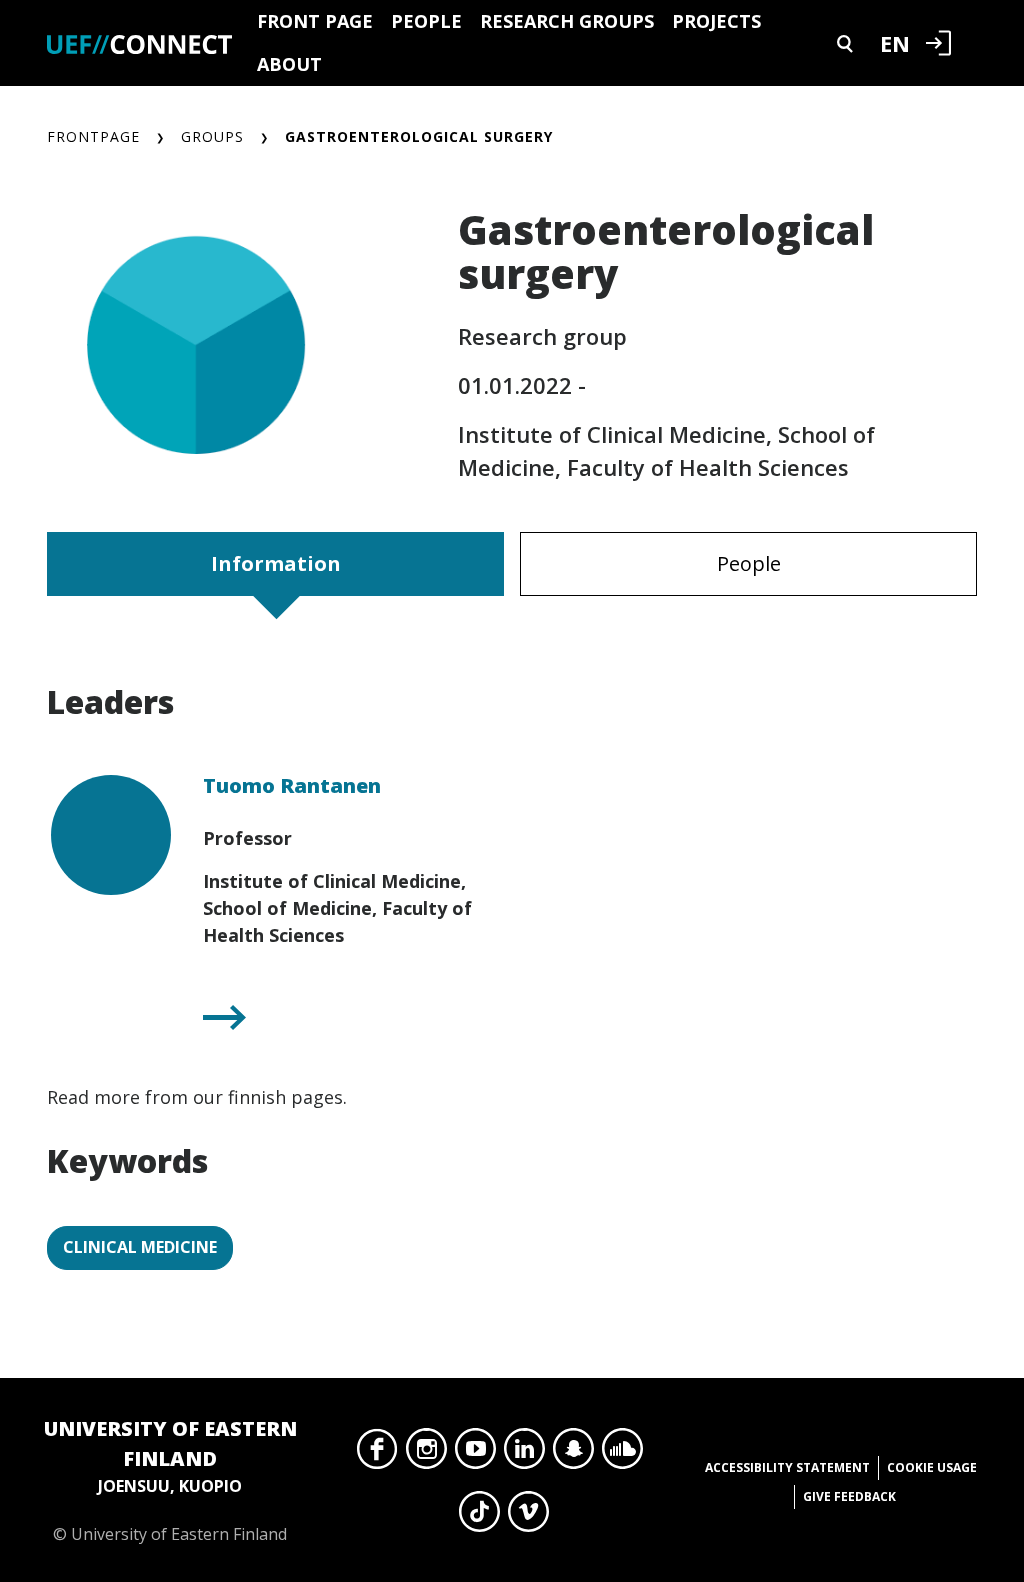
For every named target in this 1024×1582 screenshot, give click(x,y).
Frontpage (93, 136)
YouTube (475, 1454)
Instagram (426, 1454)
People (426, 21)
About (289, 64)
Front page (315, 21)
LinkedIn (524, 1454)
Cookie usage (932, 1467)
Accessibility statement (787, 1467)
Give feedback (849, 1496)
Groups (212, 136)
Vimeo (528, 1517)
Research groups (567, 21)
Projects (716, 21)
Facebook (377, 1454)
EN (895, 43)
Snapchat (573, 1454)
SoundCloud (622, 1454)
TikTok (479, 1517)
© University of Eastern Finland (170, 1480)
